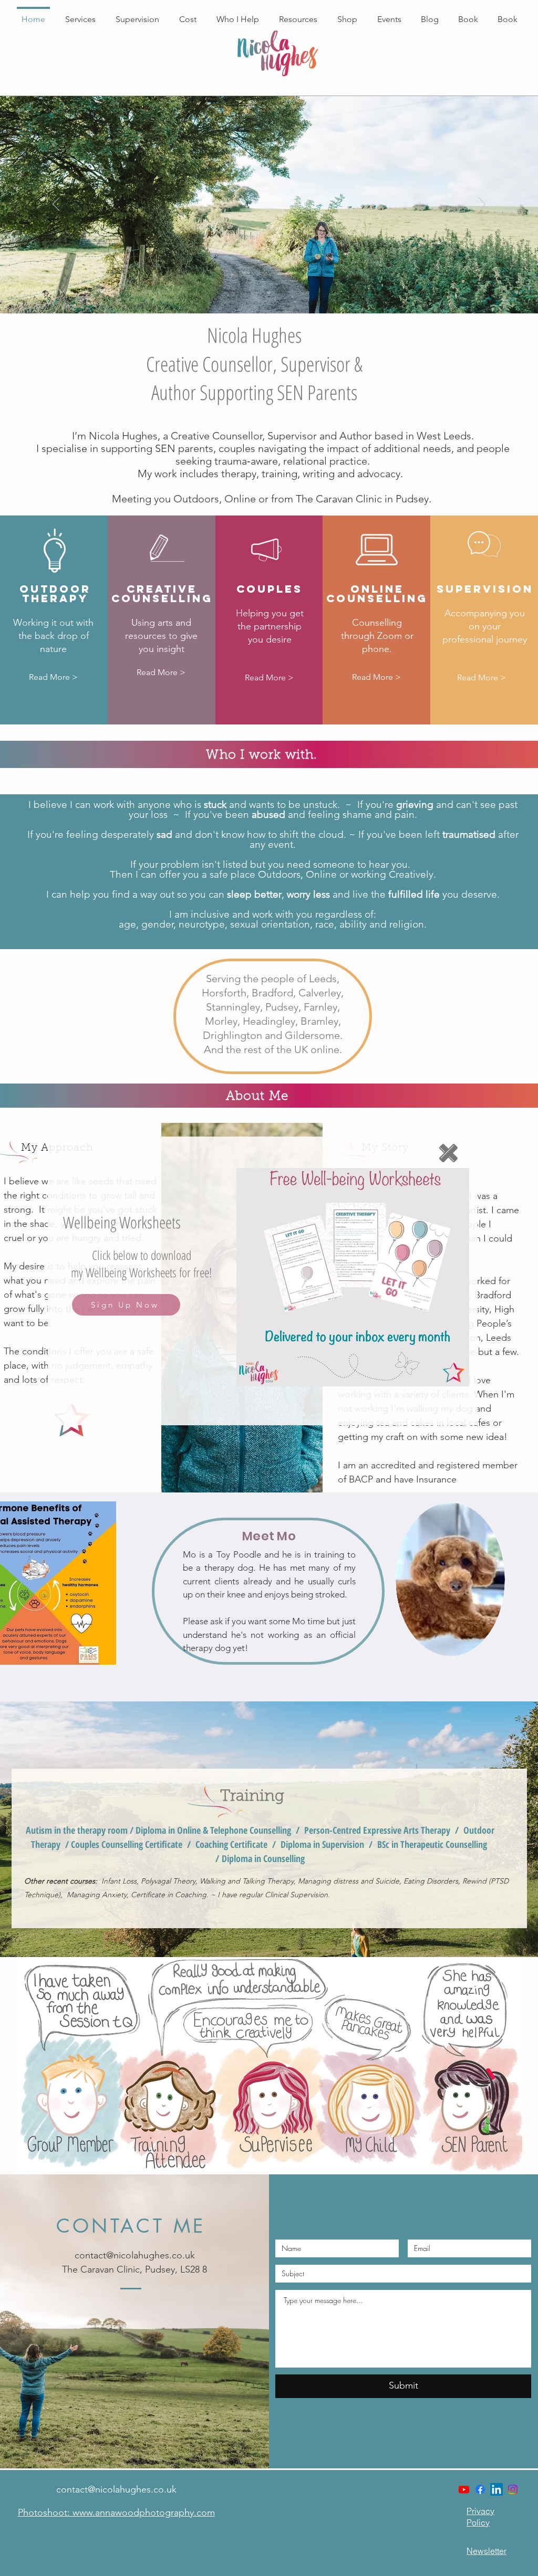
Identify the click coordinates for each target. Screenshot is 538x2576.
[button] (448, 1153)
